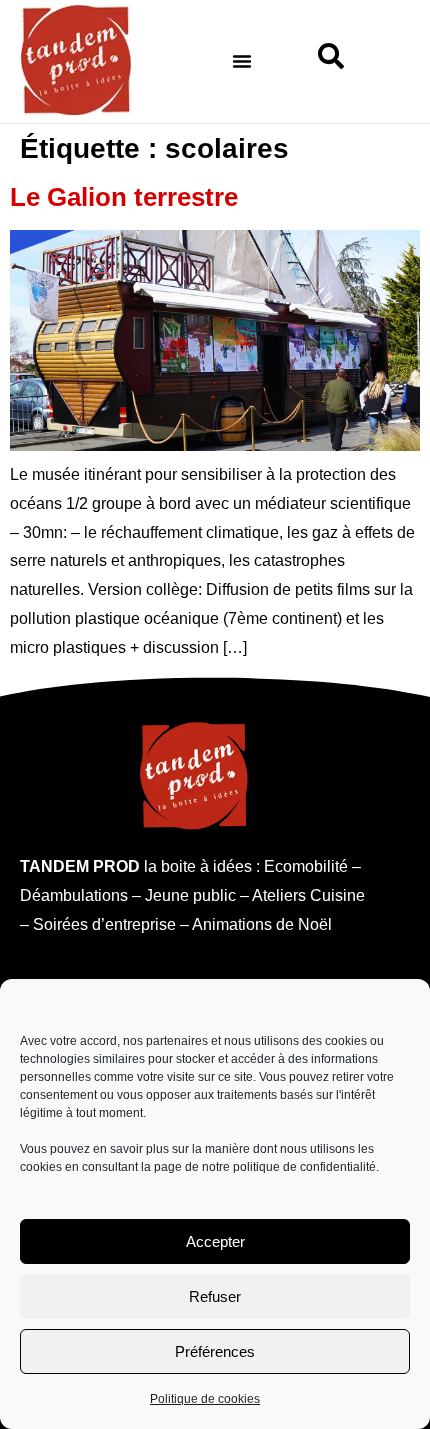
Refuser (215, 1296)
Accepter (215, 1241)
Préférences (215, 1351)
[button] (242, 61)
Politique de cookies (205, 1399)
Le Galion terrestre (124, 197)
